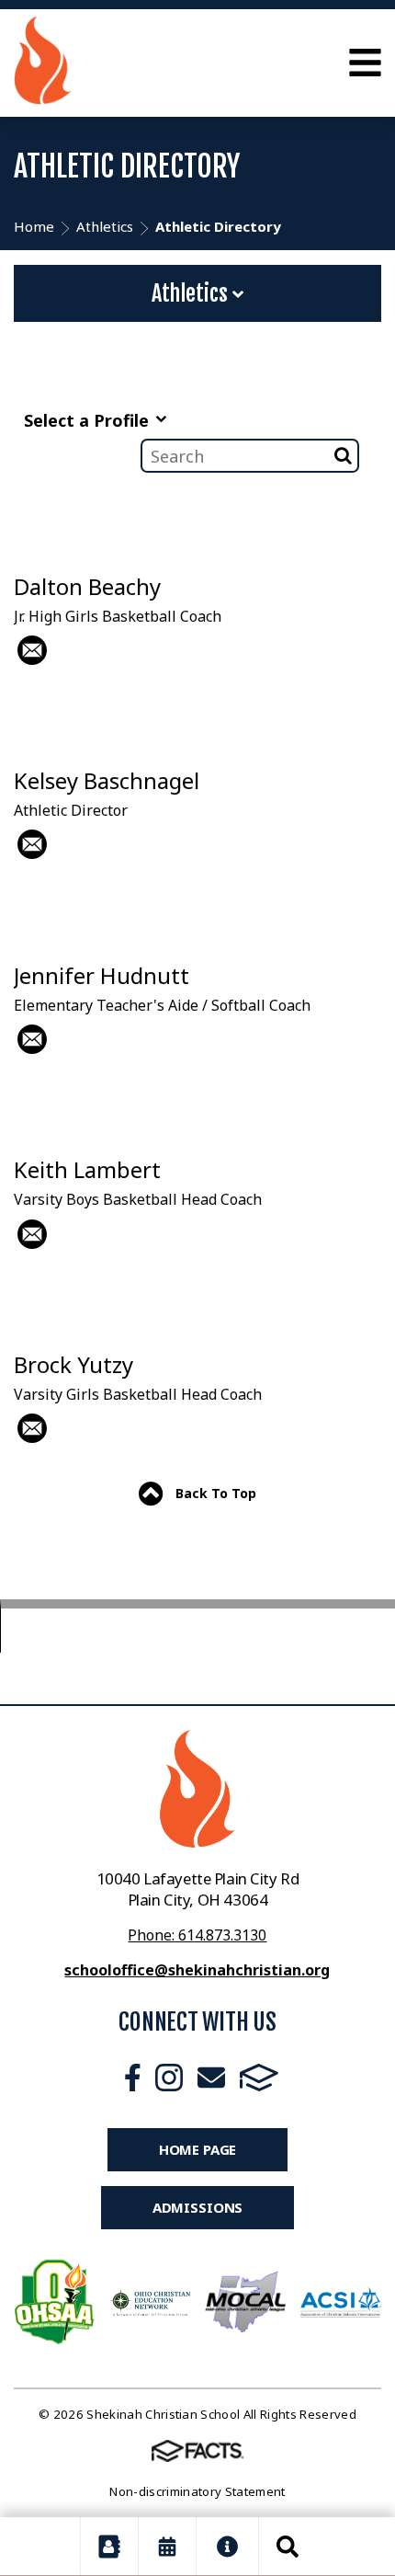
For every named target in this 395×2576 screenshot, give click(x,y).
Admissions (198, 2207)
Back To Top (214, 1493)
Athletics (192, 293)
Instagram (169, 2078)
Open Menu (365, 63)
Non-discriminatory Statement (197, 2491)
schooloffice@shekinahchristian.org (197, 1970)
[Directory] (109, 2547)
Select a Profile (89, 420)
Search (288, 2547)
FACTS (259, 2078)
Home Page (198, 2149)
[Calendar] (167, 2547)
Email (211, 2078)
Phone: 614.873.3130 (197, 1935)
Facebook (133, 2078)
